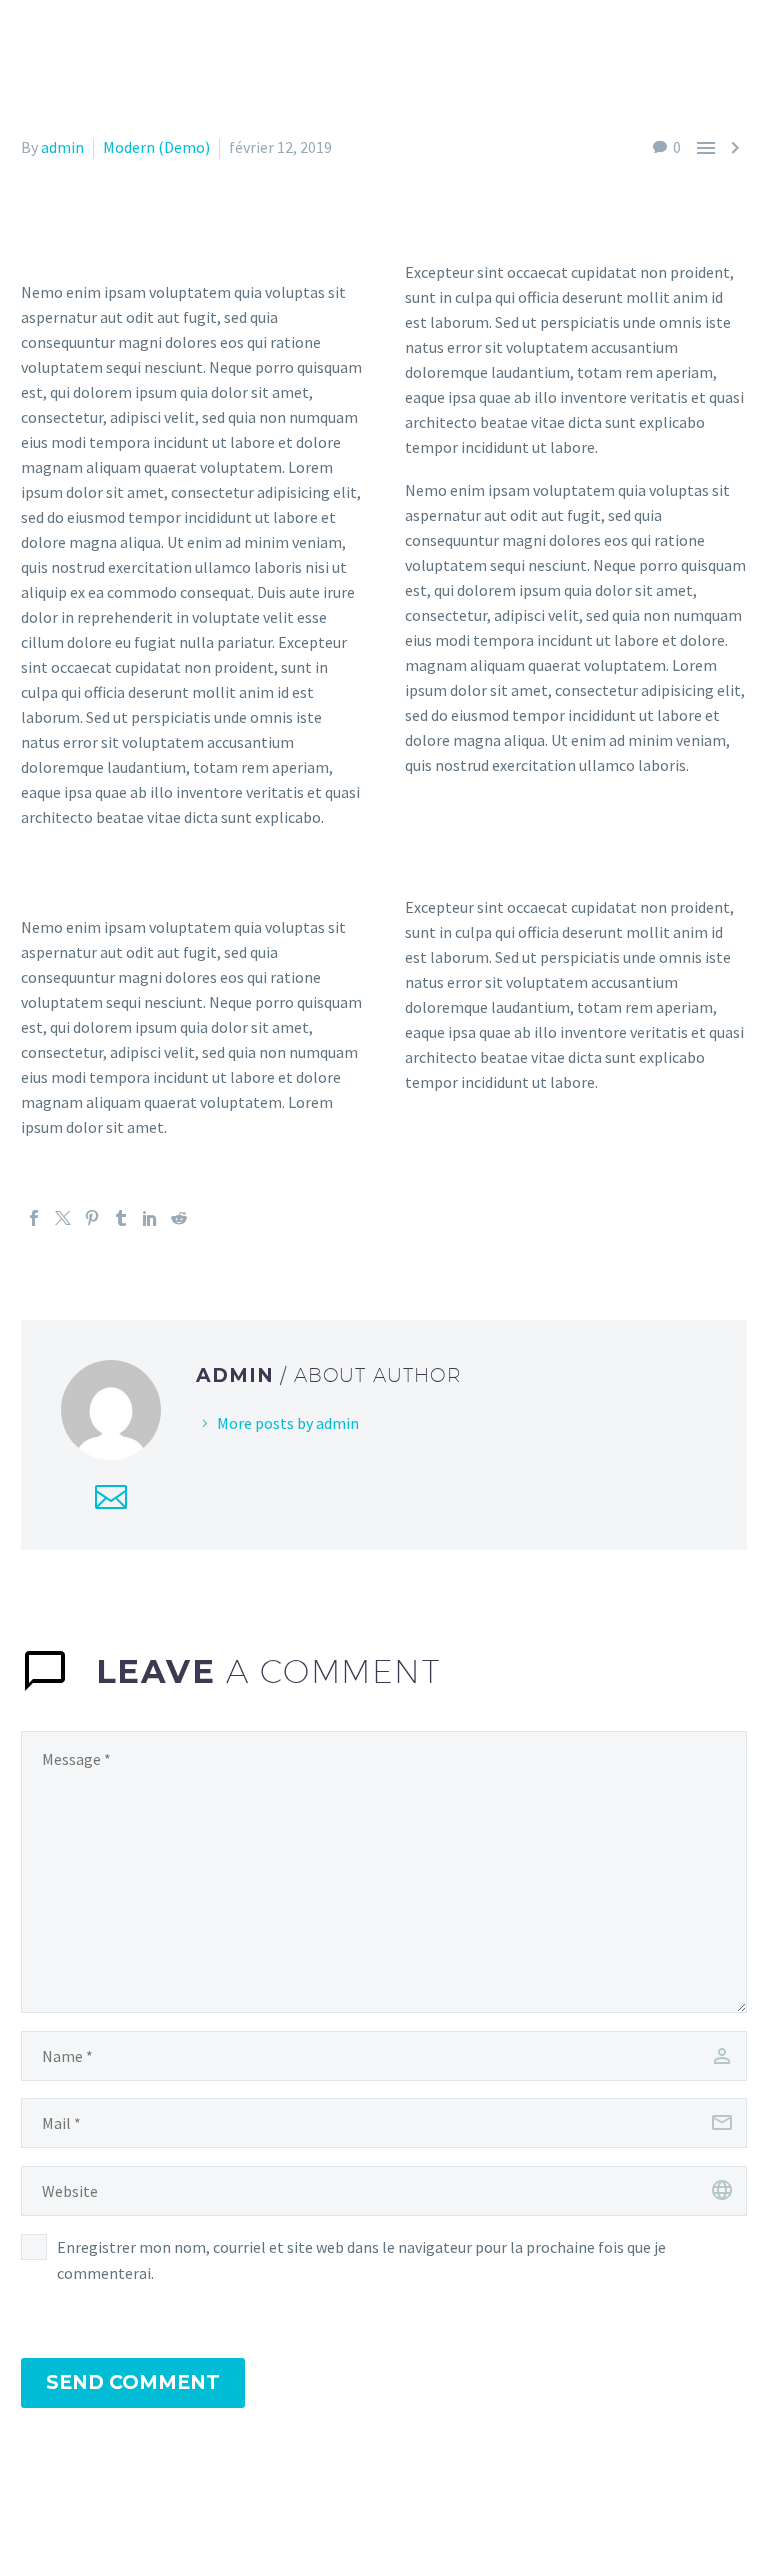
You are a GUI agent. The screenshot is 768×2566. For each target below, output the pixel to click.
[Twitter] (63, 1218)
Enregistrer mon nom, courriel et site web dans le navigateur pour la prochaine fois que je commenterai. (361, 2260)
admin (62, 147)
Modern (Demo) (156, 147)
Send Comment (133, 2382)
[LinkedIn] (150, 1218)
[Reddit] (179, 1218)
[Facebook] (34, 1218)
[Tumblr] (121, 1218)
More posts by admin (288, 1423)
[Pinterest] (92, 1218)
